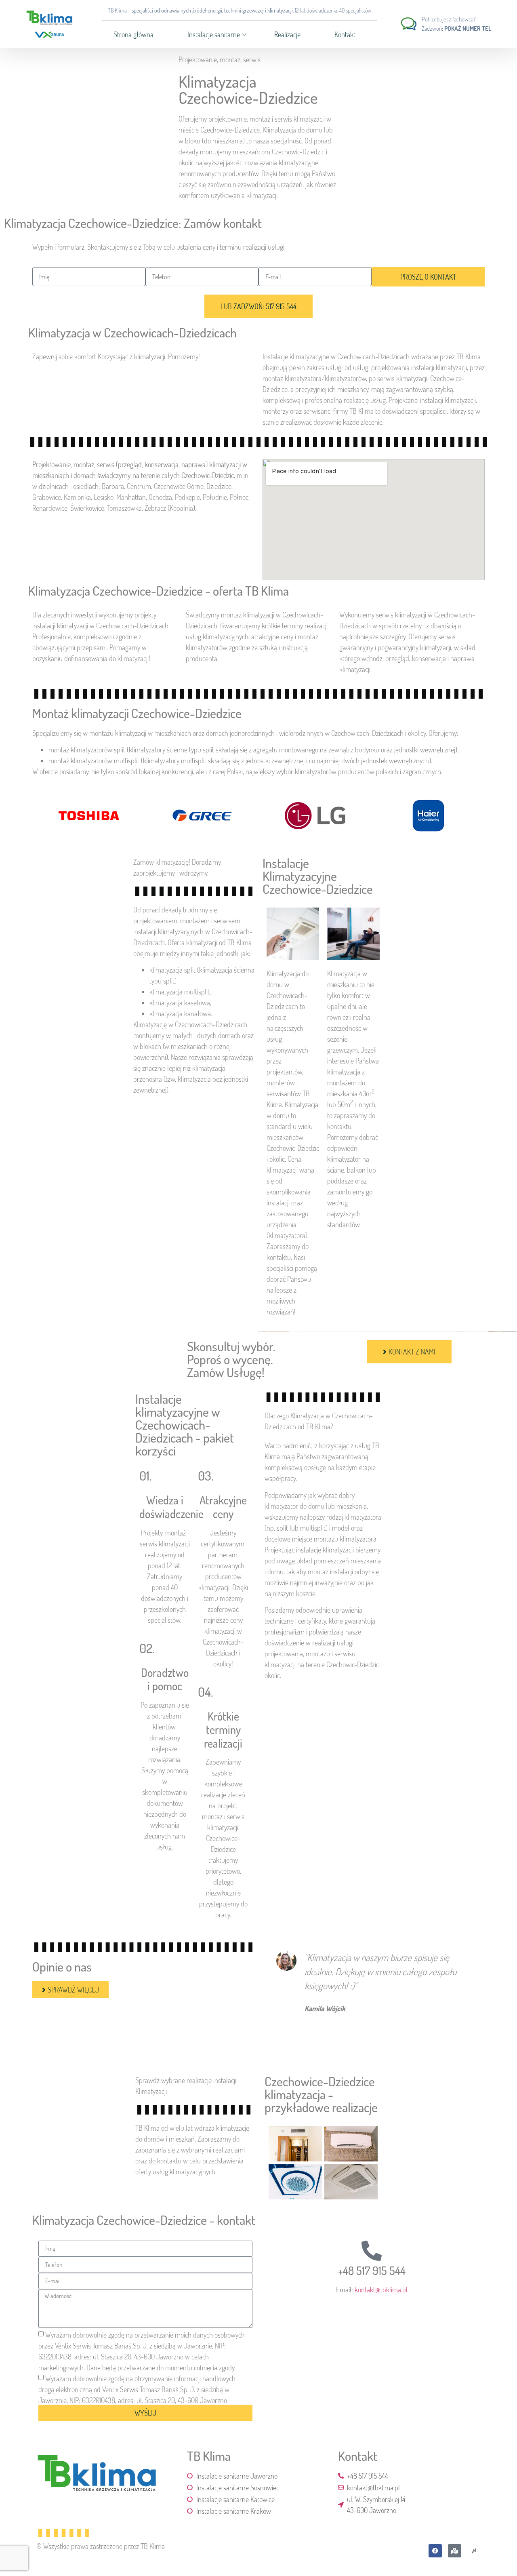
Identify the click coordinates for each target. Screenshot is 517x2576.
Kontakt (345, 34)
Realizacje (287, 34)
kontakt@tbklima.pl (381, 2290)
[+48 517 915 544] (372, 2251)
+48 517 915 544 (372, 2271)
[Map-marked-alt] (455, 2551)
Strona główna (133, 34)
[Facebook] (435, 2551)
